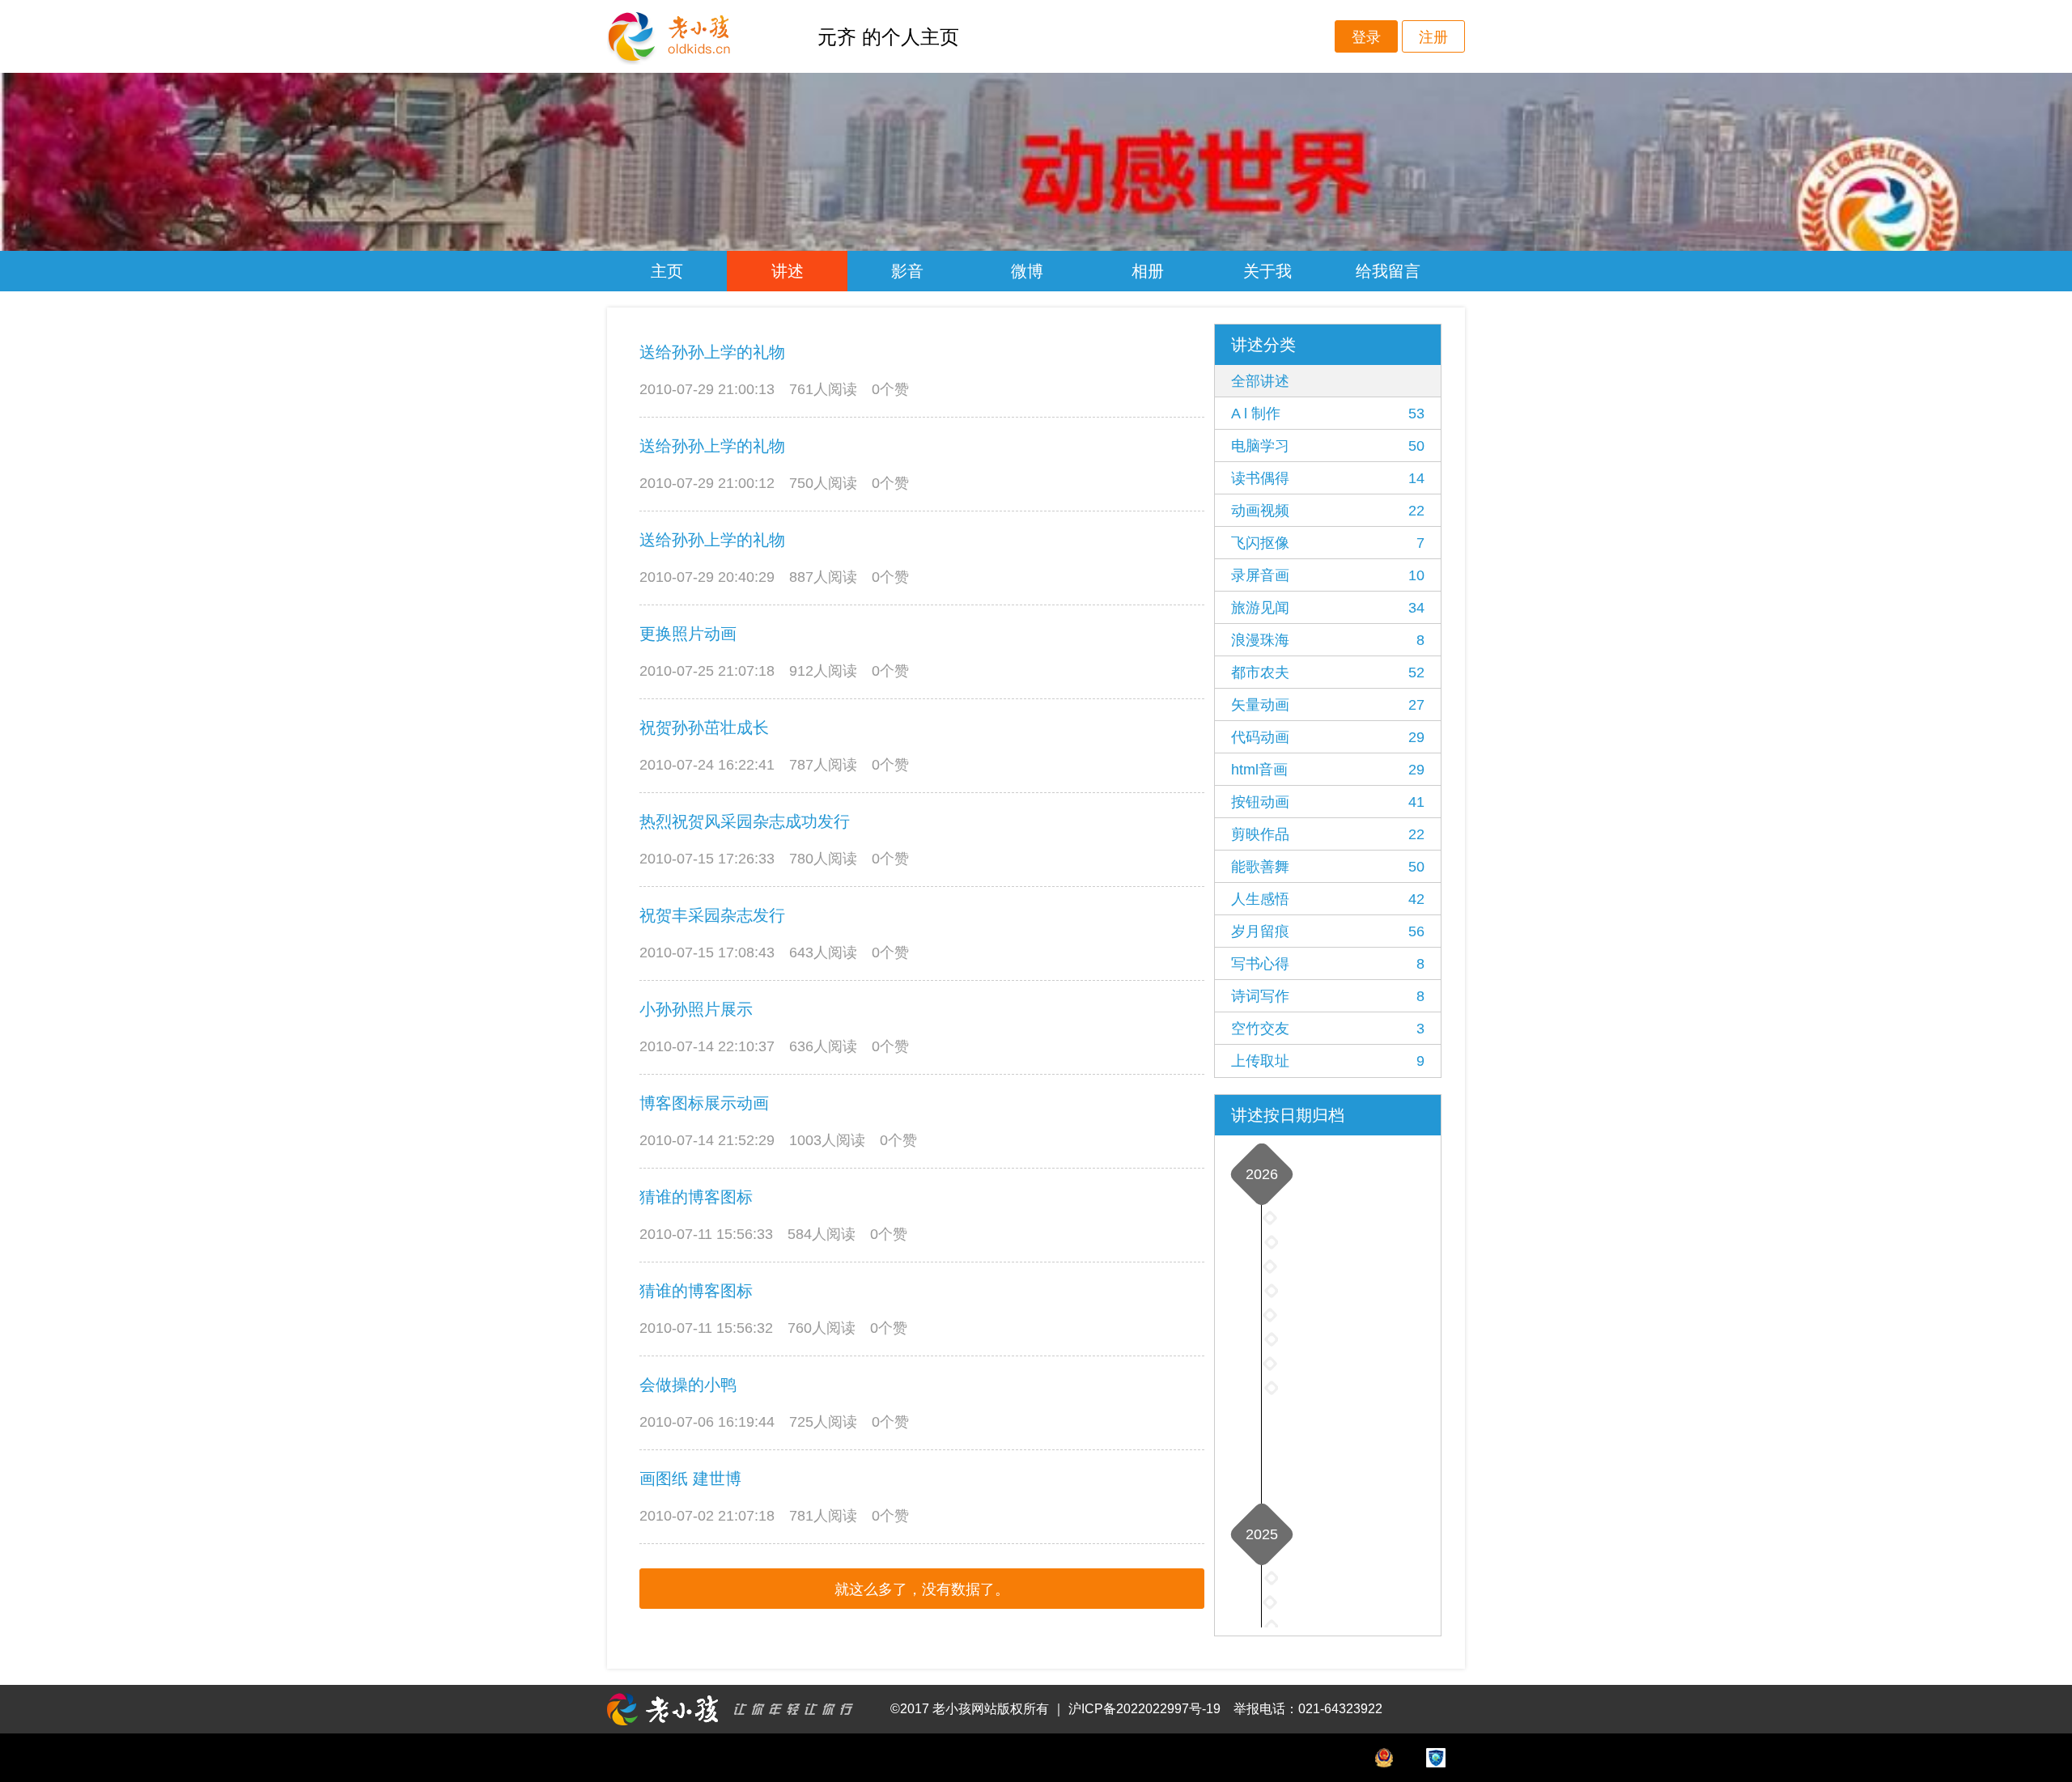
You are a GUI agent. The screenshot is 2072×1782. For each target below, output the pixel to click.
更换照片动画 (688, 634)
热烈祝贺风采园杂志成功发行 (745, 821)
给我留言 (1388, 271)
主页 (667, 271)
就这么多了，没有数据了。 (922, 1589)
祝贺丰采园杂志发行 (712, 915)
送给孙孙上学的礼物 (712, 352)
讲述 (788, 271)
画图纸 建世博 (690, 1479)
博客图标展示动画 (704, 1103)
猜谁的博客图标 (696, 1197)
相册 (1148, 271)
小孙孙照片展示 (696, 1009)
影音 (907, 271)
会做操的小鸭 (688, 1385)
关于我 (1267, 271)
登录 (1366, 37)
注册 (1433, 37)
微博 (1027, 271)
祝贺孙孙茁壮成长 (704, 728)
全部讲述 (1260, 381)
